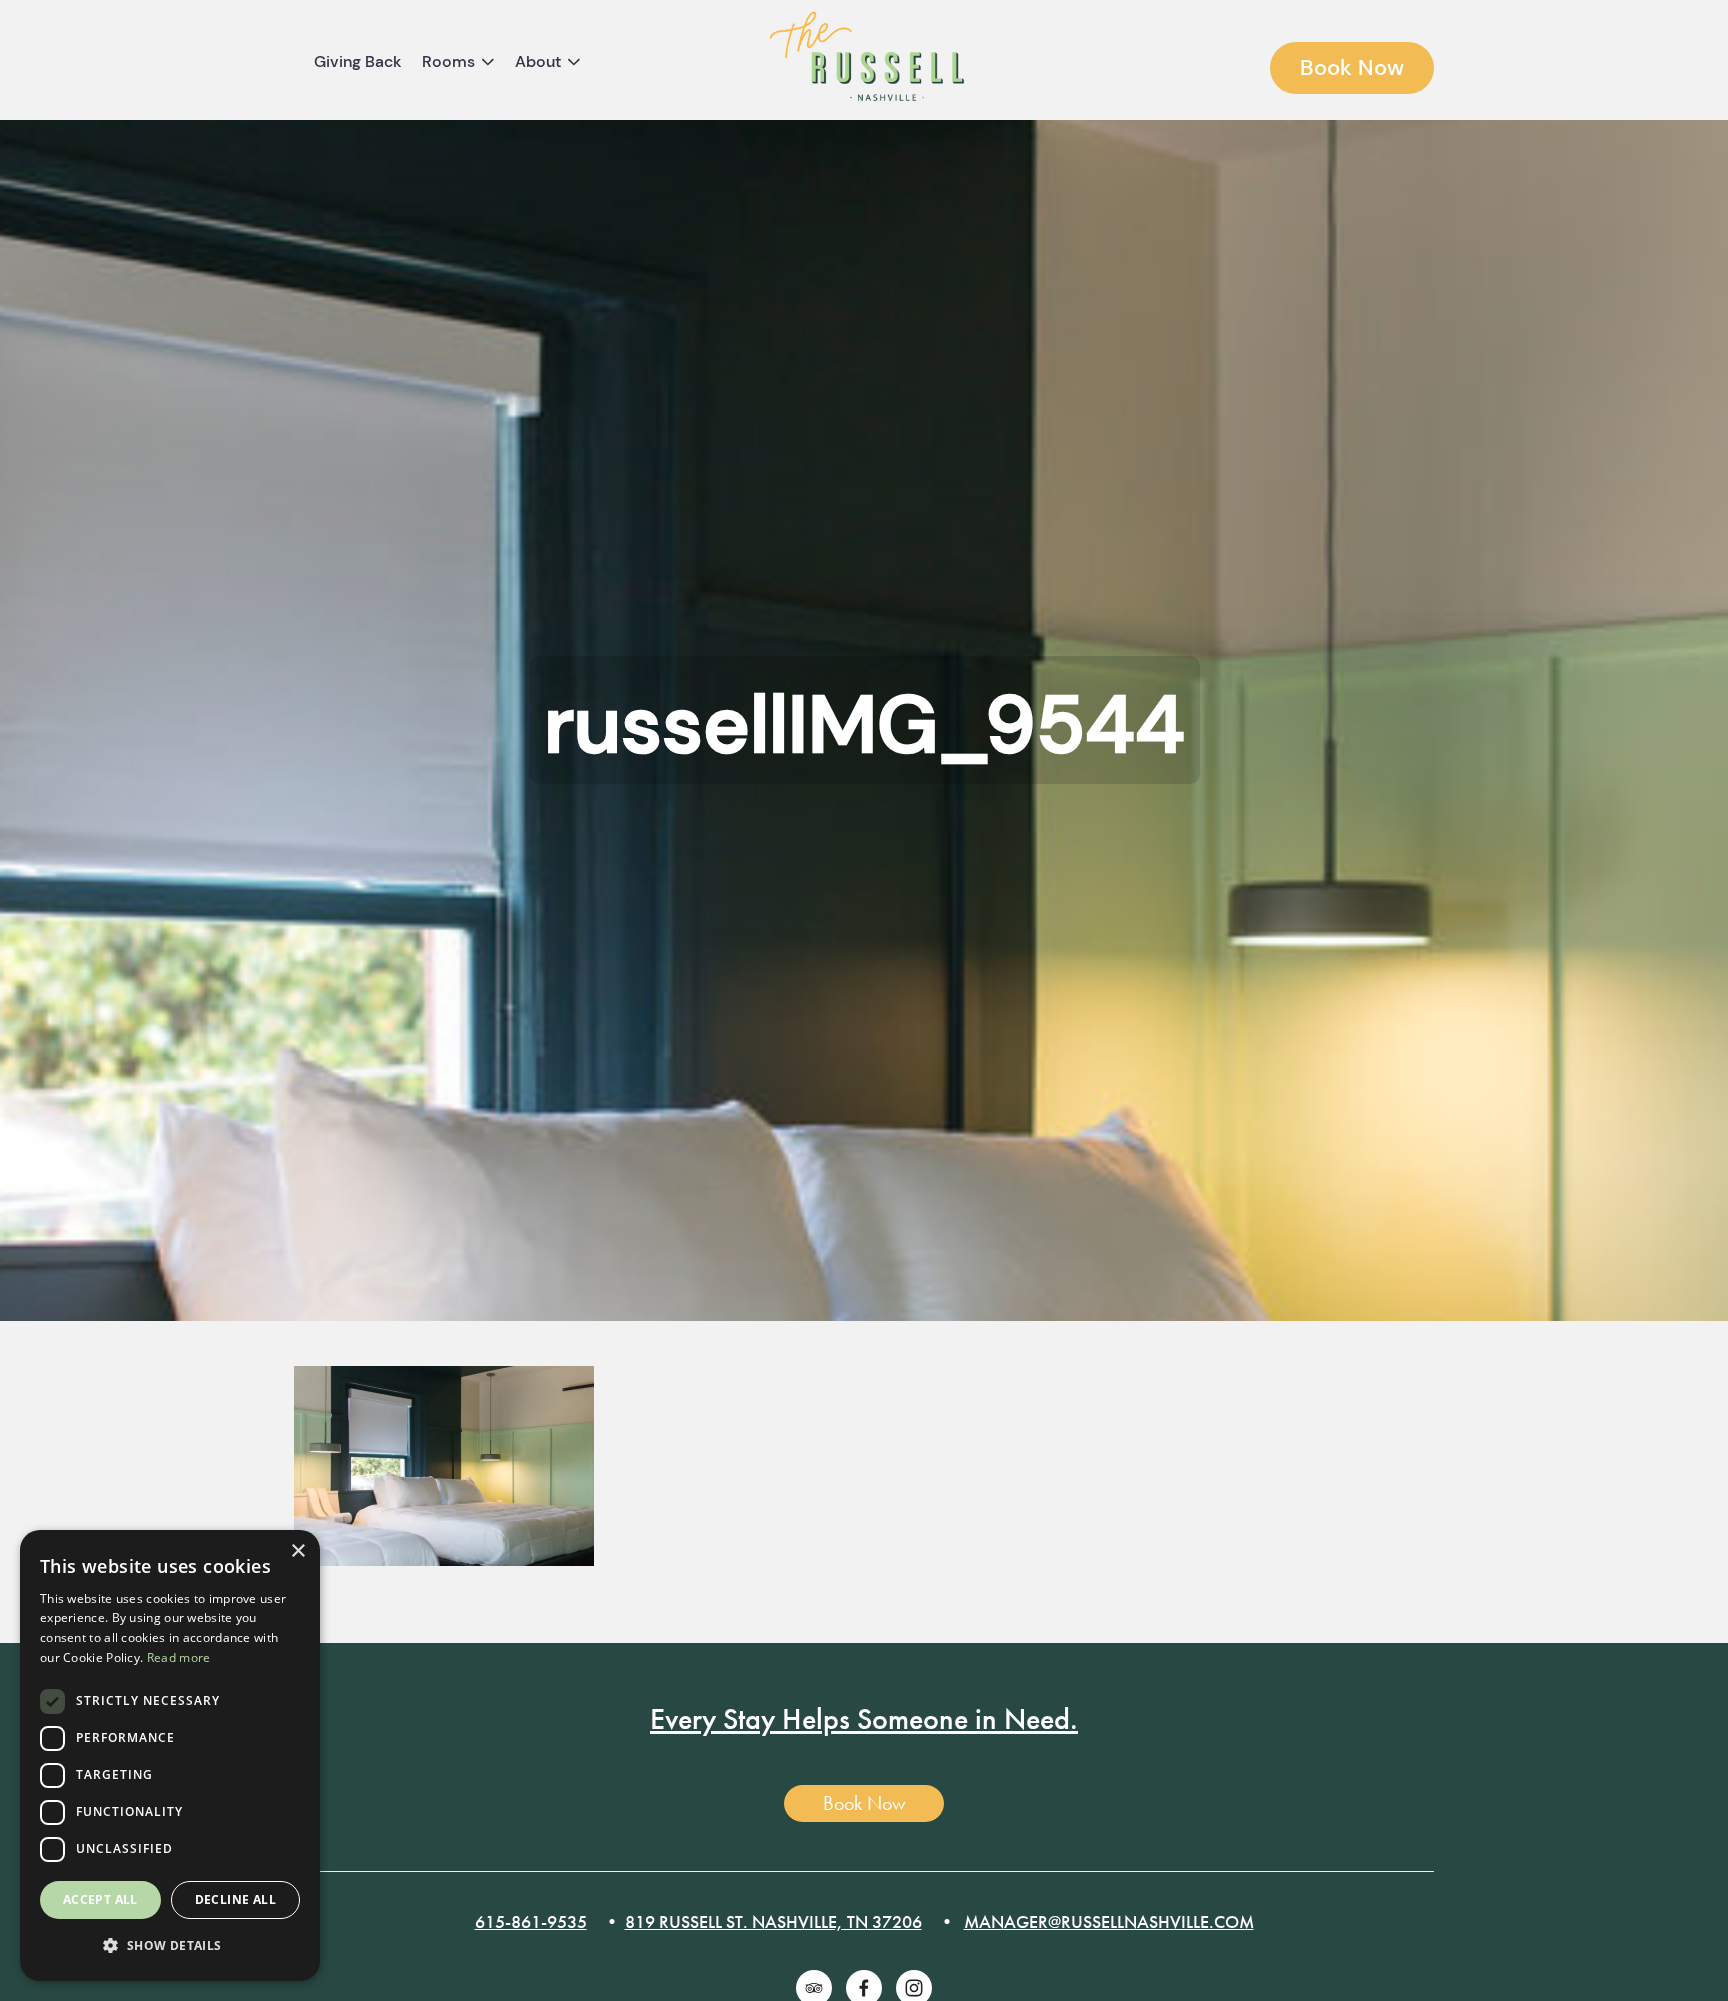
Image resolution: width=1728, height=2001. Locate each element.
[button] (170, 1946)
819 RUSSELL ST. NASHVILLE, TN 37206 (773, 1921)
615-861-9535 (531, 1921)
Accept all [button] (100, 1899)
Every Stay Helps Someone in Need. (864, 1719)
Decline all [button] (235, 1899)
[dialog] (170, 1755)
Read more (179, 1657)
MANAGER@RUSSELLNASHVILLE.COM (1109, 1921)
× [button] (297, 1551)
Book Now (1352, 67)
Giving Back (358, 61)
